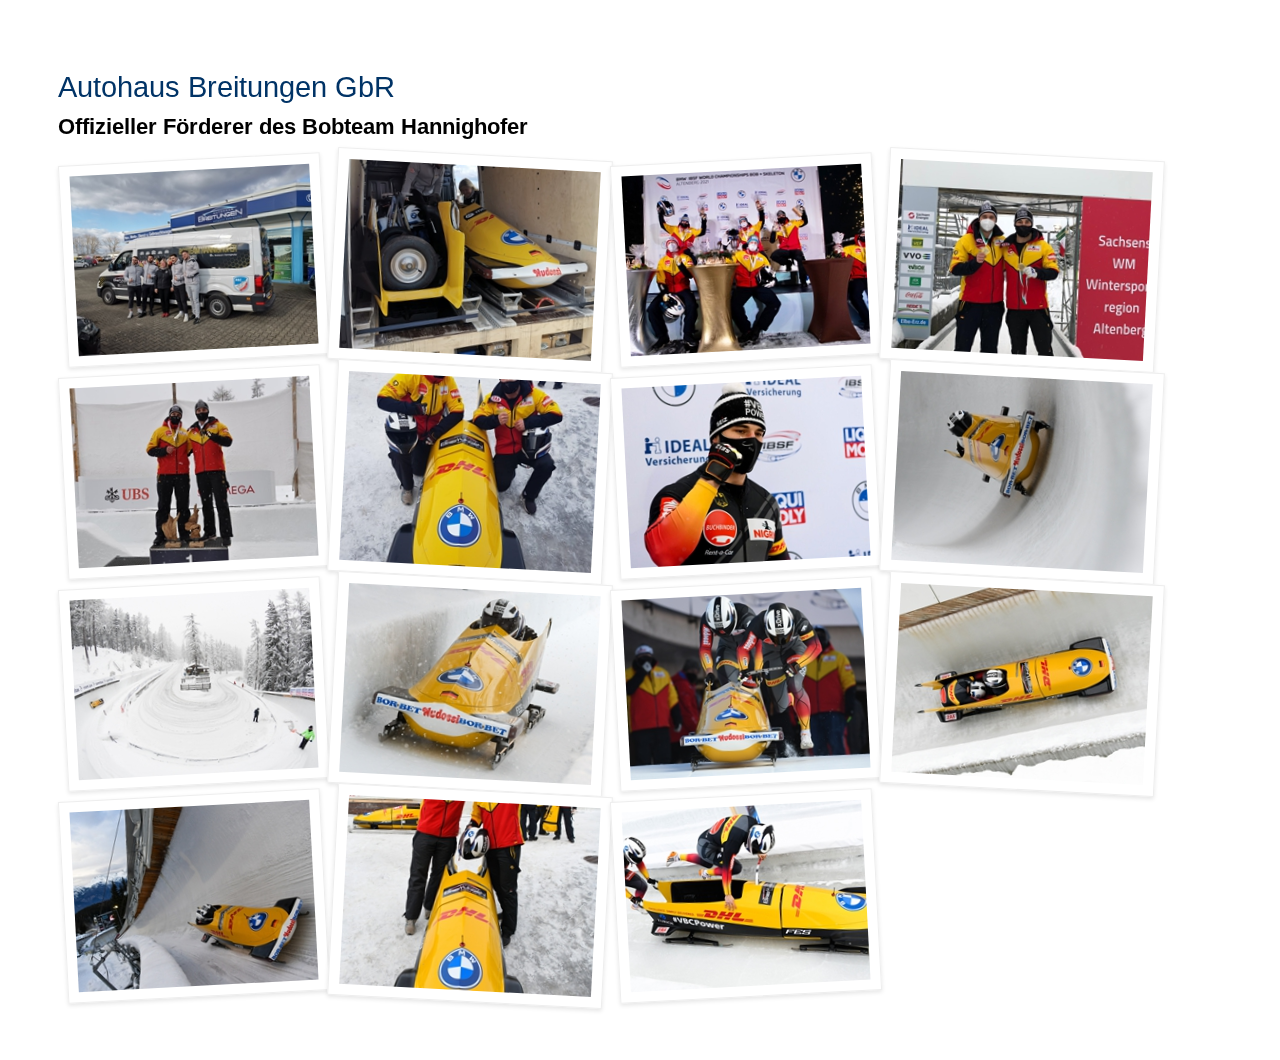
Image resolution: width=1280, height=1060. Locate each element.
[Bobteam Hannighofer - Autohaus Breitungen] (194, 260)
